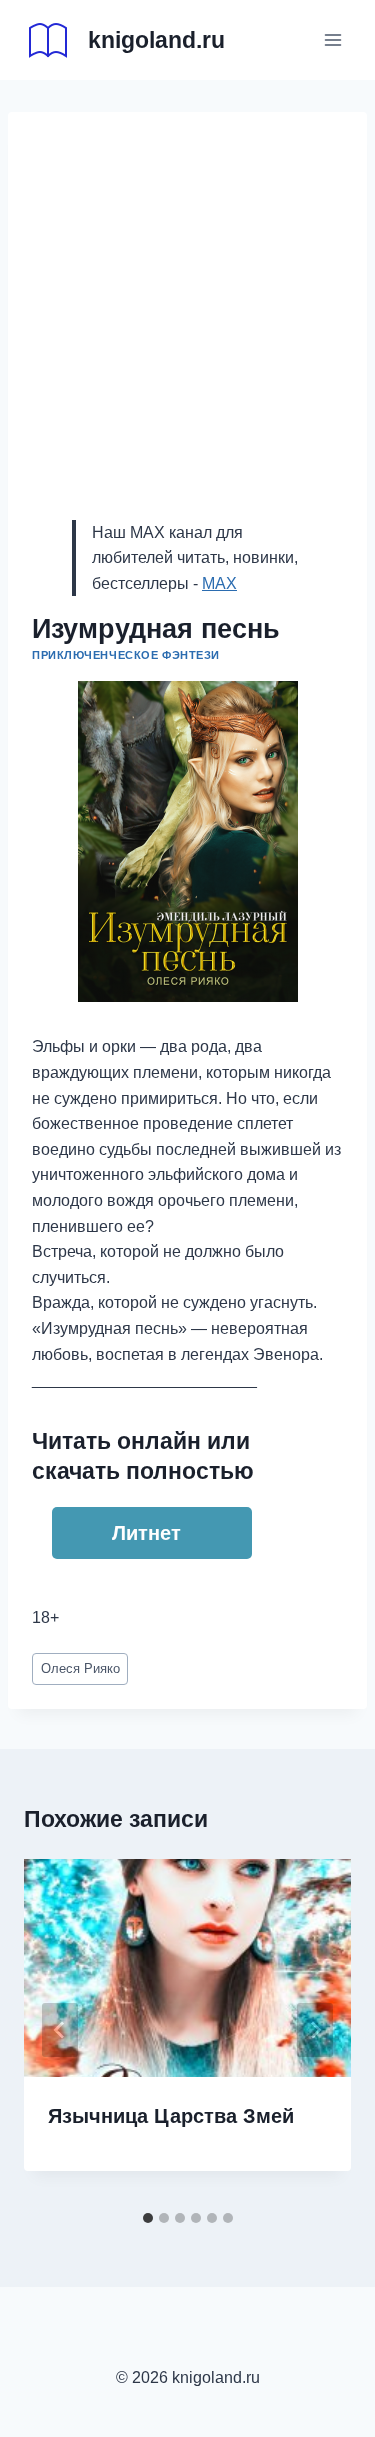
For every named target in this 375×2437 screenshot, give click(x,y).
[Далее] (315, 2030)
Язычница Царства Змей (171, 2116)
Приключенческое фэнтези (126, 655)
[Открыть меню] (332, 39)
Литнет (146, 1533)
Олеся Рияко (80, 1668)
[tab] (148, 2218)
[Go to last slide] (60, 2030)
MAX (219, 583)
